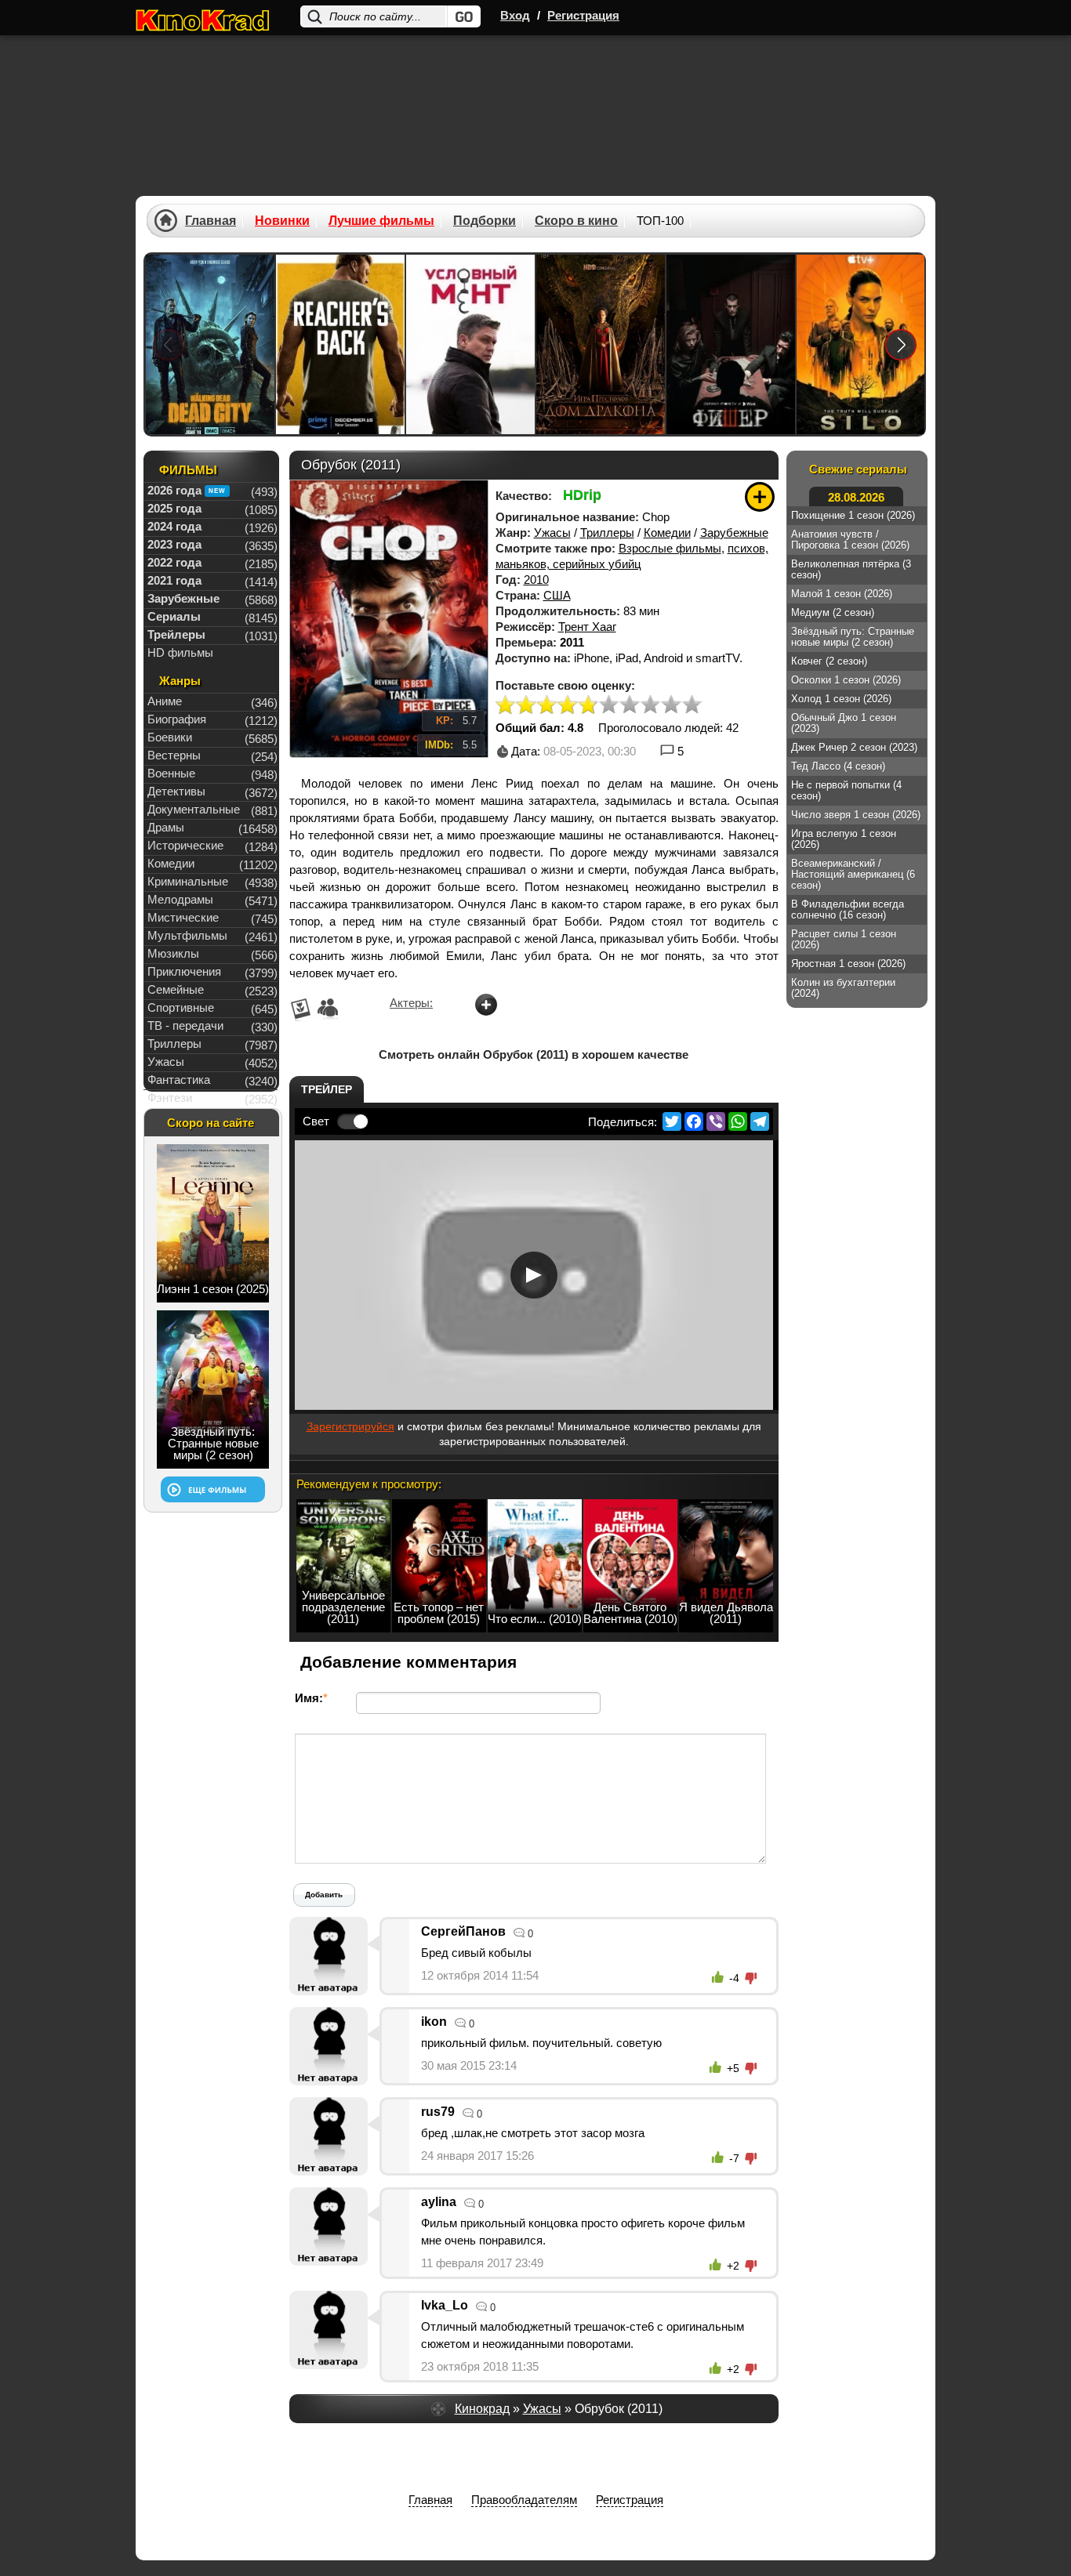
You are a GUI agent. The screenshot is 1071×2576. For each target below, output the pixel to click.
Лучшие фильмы (381, 221)
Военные (171, 773)
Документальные (194, 809)
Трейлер (327, 1089)
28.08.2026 (856, 497)
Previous (169, 344)
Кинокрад (482, 2409)
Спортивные (181, 1007)
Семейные (176, 989)
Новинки (282, 221)
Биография (177, 719)
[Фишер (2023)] (731, 344)
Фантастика (179, 1080)
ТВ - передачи (185, 1025)
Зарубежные (734, 533)
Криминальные (188, 881)
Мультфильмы (187, 935)
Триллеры (607, 533)
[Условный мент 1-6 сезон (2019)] (470, 344)
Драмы (166, 827)
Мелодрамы (180, 899)
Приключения (184, 971)
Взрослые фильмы (670, 548)
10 (692, 706)
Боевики (170, 737)
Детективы (176, 791)
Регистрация (583, 15)
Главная (211, 221)
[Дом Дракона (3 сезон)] (601, 344)
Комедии (667, 533)
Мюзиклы (173, 953)
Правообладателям (524, 2500)
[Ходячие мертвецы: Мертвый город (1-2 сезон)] (210, 344)
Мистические (183, 917)
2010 (536, 580)
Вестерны (174, 755)
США (557, 595)
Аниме (165, 701)
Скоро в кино (576, 221)
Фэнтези (170, 1098)
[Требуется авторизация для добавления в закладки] (760, 497)
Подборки (485, 221)
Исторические (185, 845)
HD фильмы (180, 652)
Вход (515, 15)
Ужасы (552, 533)
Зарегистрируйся (350, 1426)
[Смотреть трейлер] (534, 1275)
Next (901, 344)
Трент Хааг (587, 627)
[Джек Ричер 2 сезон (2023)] (340, 344)
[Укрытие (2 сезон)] (861, 344)
